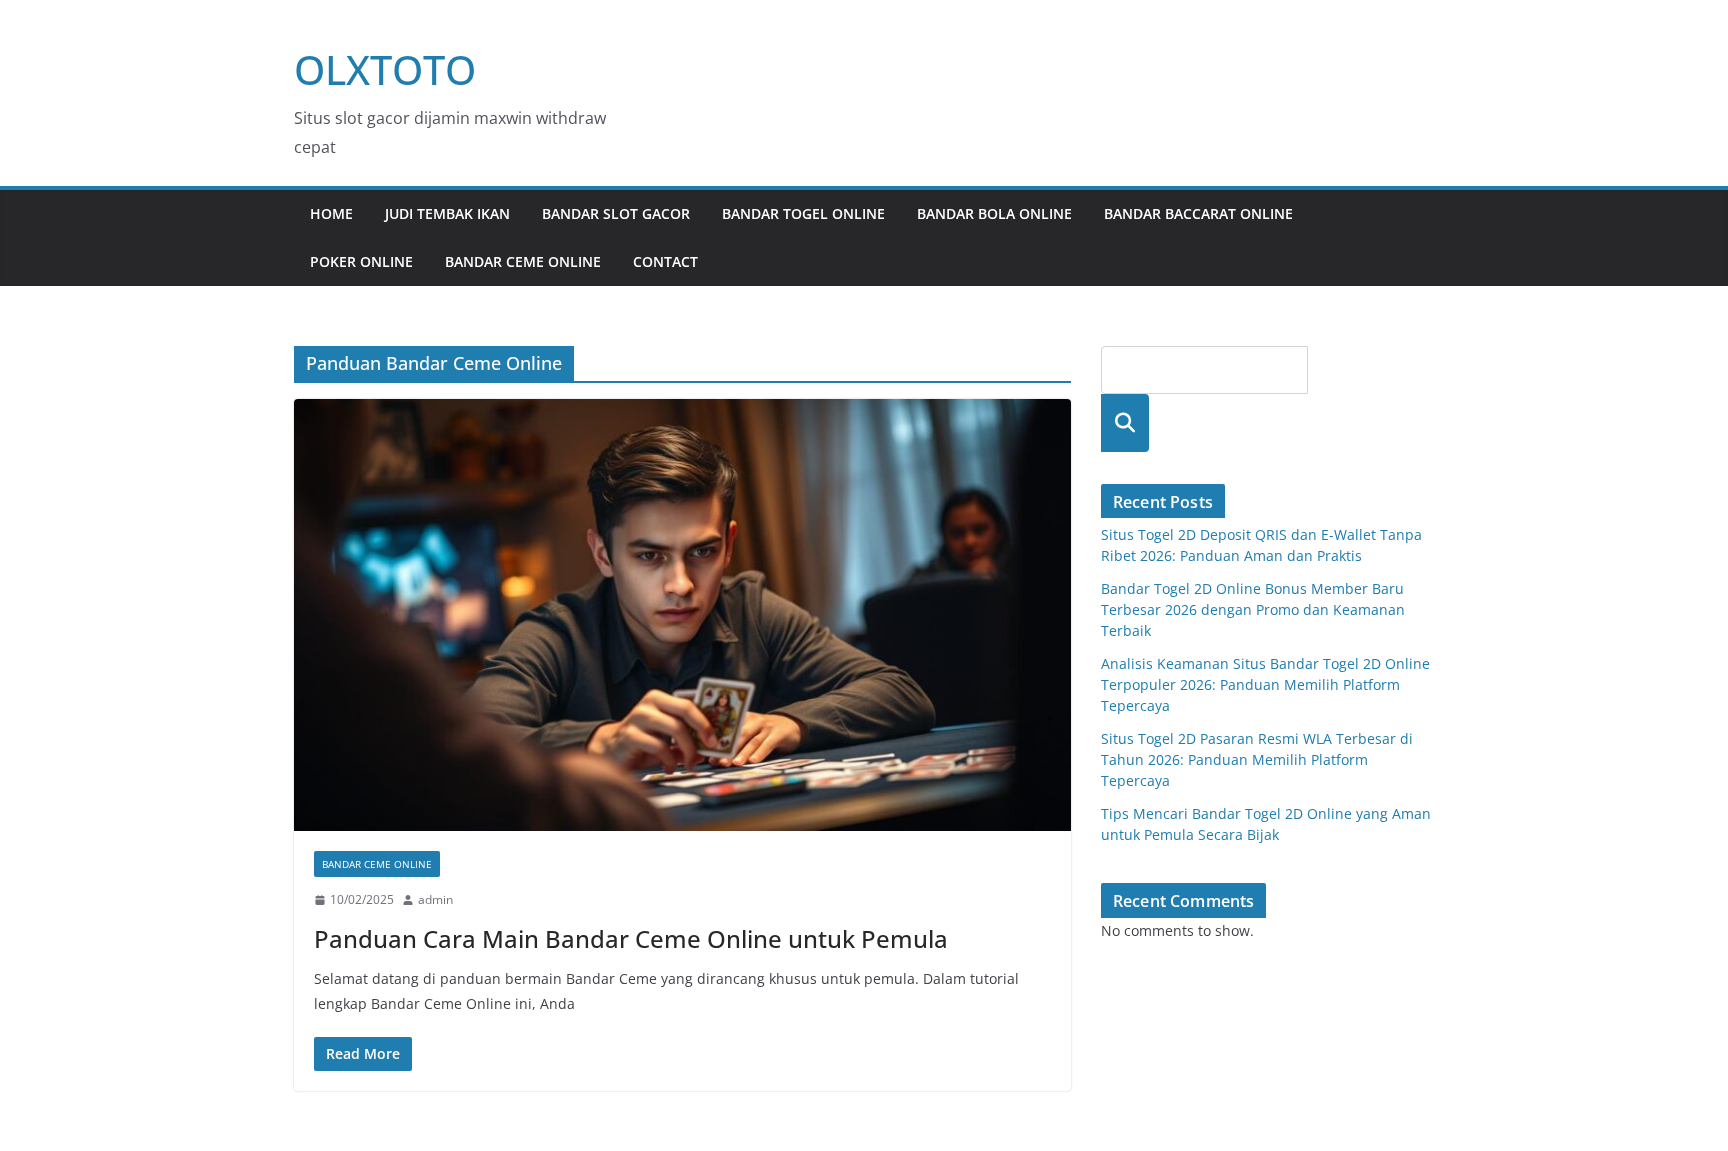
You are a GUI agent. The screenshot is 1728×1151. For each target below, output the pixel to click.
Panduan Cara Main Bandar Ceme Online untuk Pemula (631, 938)
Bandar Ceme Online (523, 261)
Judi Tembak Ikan (447, 213)
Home (331, 213)
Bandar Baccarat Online (1198, 213)
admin (435, 899)
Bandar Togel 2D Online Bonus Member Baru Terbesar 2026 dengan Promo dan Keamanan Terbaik (1253, 609)
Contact (665, 261)
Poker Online (361, 261)
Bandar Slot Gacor (616, 213)
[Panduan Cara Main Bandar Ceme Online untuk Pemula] (682, 615)
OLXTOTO (385, 69)
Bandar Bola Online (994, 213)
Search (1125, 422)
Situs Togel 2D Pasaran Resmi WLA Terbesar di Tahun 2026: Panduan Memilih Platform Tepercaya (1257, 759)
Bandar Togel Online (803, 213)
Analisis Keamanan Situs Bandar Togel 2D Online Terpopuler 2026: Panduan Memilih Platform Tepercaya (1265, 684)
